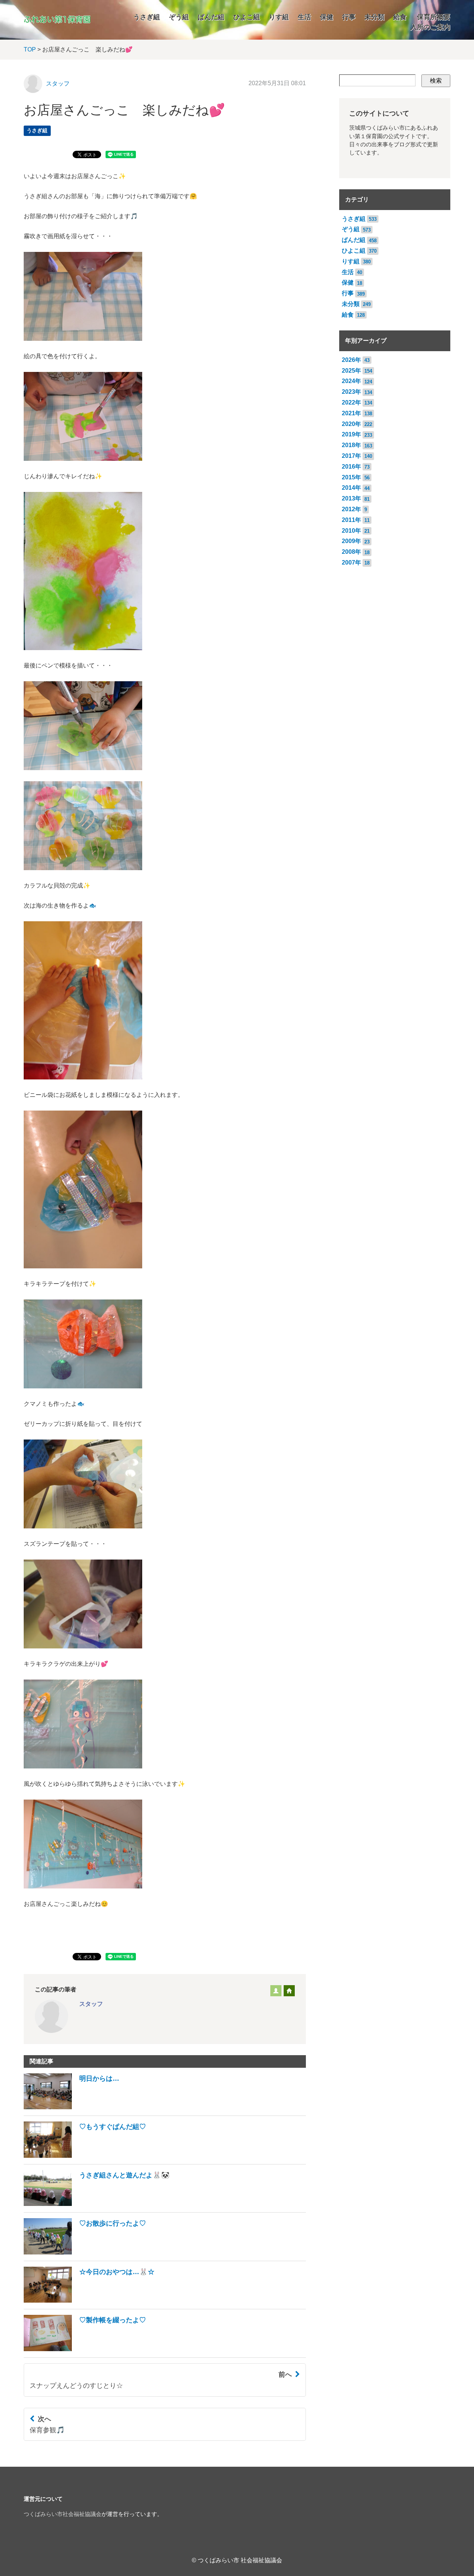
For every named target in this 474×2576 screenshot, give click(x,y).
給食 (400, 17)
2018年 (351, 445)
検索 (436, 81)
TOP (30, 49)
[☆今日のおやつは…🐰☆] (89, 2301)
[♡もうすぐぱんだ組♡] (85, 2156)
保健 (327, 17)
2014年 (351, 488)
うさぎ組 (147, 17)
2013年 (351, 498)
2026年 (351, 360)
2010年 (351, 531)
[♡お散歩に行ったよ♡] (85, 2252)
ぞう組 (179, 17)
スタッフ (58, 84)
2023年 (351, 392)
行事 (349, 17)
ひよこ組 (247, 17)
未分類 (374, 17)
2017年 (351, 456)
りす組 (279, 17)
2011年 (351, 520)
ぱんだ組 (211, 17)
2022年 (351, 402)
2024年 (351, 381)
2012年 (351, 509)
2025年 (351, 371)
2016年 (351, 467)
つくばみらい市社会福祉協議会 (63, 2514)
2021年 (351, 413)
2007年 (351, 563)
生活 (304, 17)
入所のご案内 (430, 27)
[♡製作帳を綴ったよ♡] (85, 2349)
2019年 (351, 434)
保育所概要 (434, 17)
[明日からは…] (71, 2107)
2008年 (351, 552)
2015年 (351, 477)
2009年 (351, 541)
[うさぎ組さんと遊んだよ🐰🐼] (97, 2204)
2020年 (351, 424)
